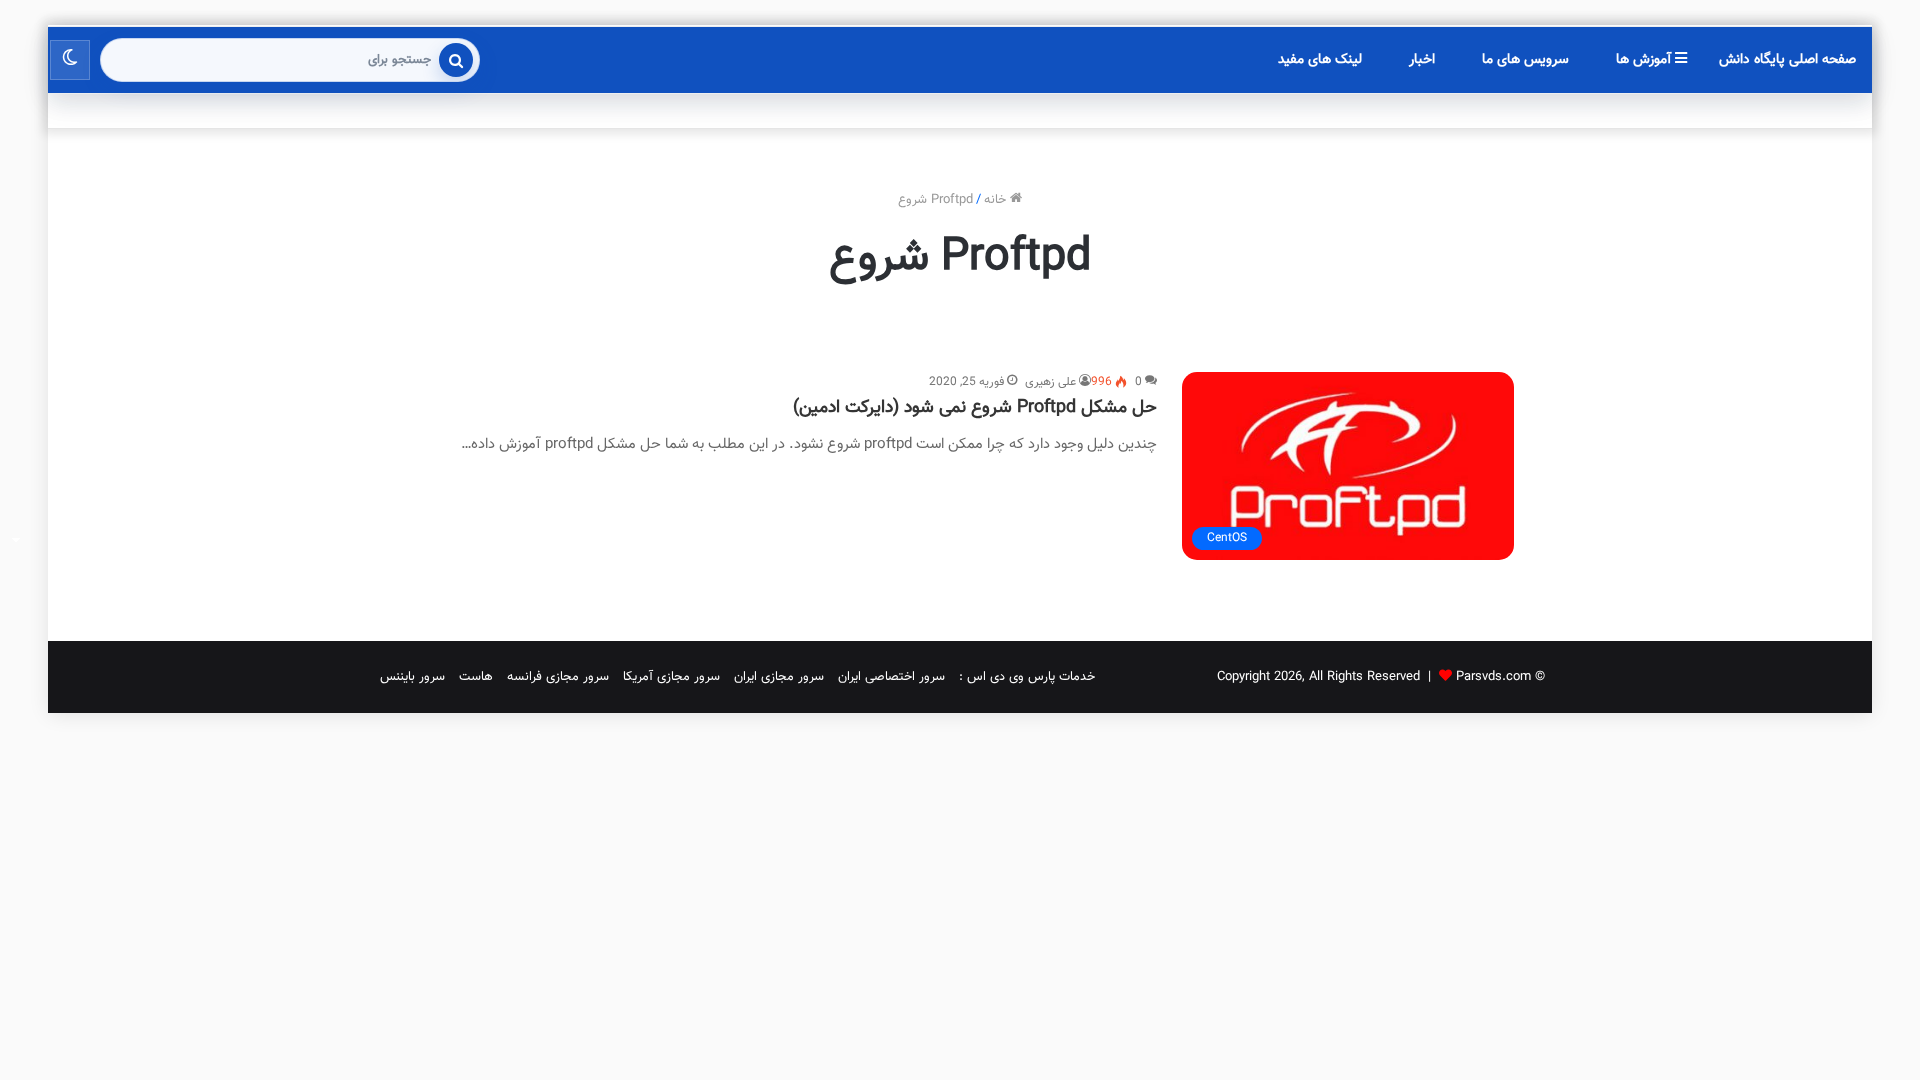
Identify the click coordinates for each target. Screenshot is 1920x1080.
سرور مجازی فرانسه (558, 677)
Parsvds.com (1493, 677)
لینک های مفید (1320, 60)
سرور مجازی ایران (779, 677)
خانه (997, 200)
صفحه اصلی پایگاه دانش (1787, 60)
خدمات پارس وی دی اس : (1027, 677)
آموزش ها (1645, 60)
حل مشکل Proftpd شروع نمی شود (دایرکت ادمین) (975, 408)
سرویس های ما (1525, 60)
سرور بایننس (412, 677)
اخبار (1422, 60)
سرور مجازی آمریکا (671, 677)
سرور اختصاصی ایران (891, 677)
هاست (476, 677)
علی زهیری (1050, 382)
